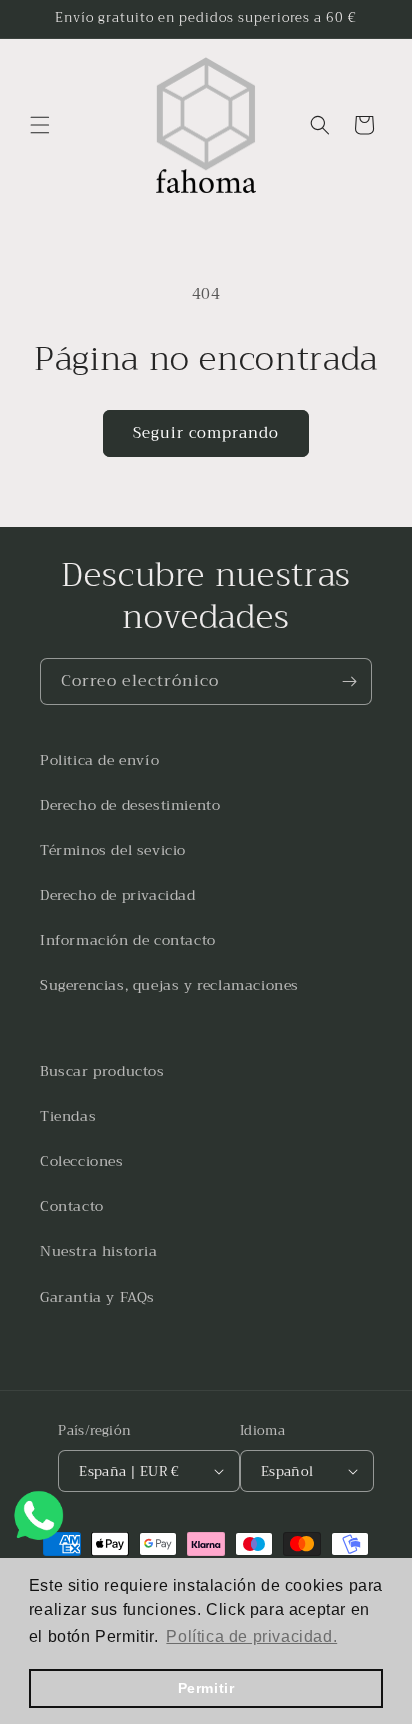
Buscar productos (102, 1071)
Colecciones (82, 1161)
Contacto (72, 1206)
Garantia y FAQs (97, 1297)
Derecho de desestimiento (130, 805)
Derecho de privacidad (118, 895)
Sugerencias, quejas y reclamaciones (169, 985)
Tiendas (68, 1116)
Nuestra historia (99, 1251)
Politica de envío (99, 760)
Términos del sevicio (113, 850)
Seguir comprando (206, 433)
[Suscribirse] (349, 681)
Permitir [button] (206, 1688)
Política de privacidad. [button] (251, 1636)
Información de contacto (128, 940)
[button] (40, 125)
